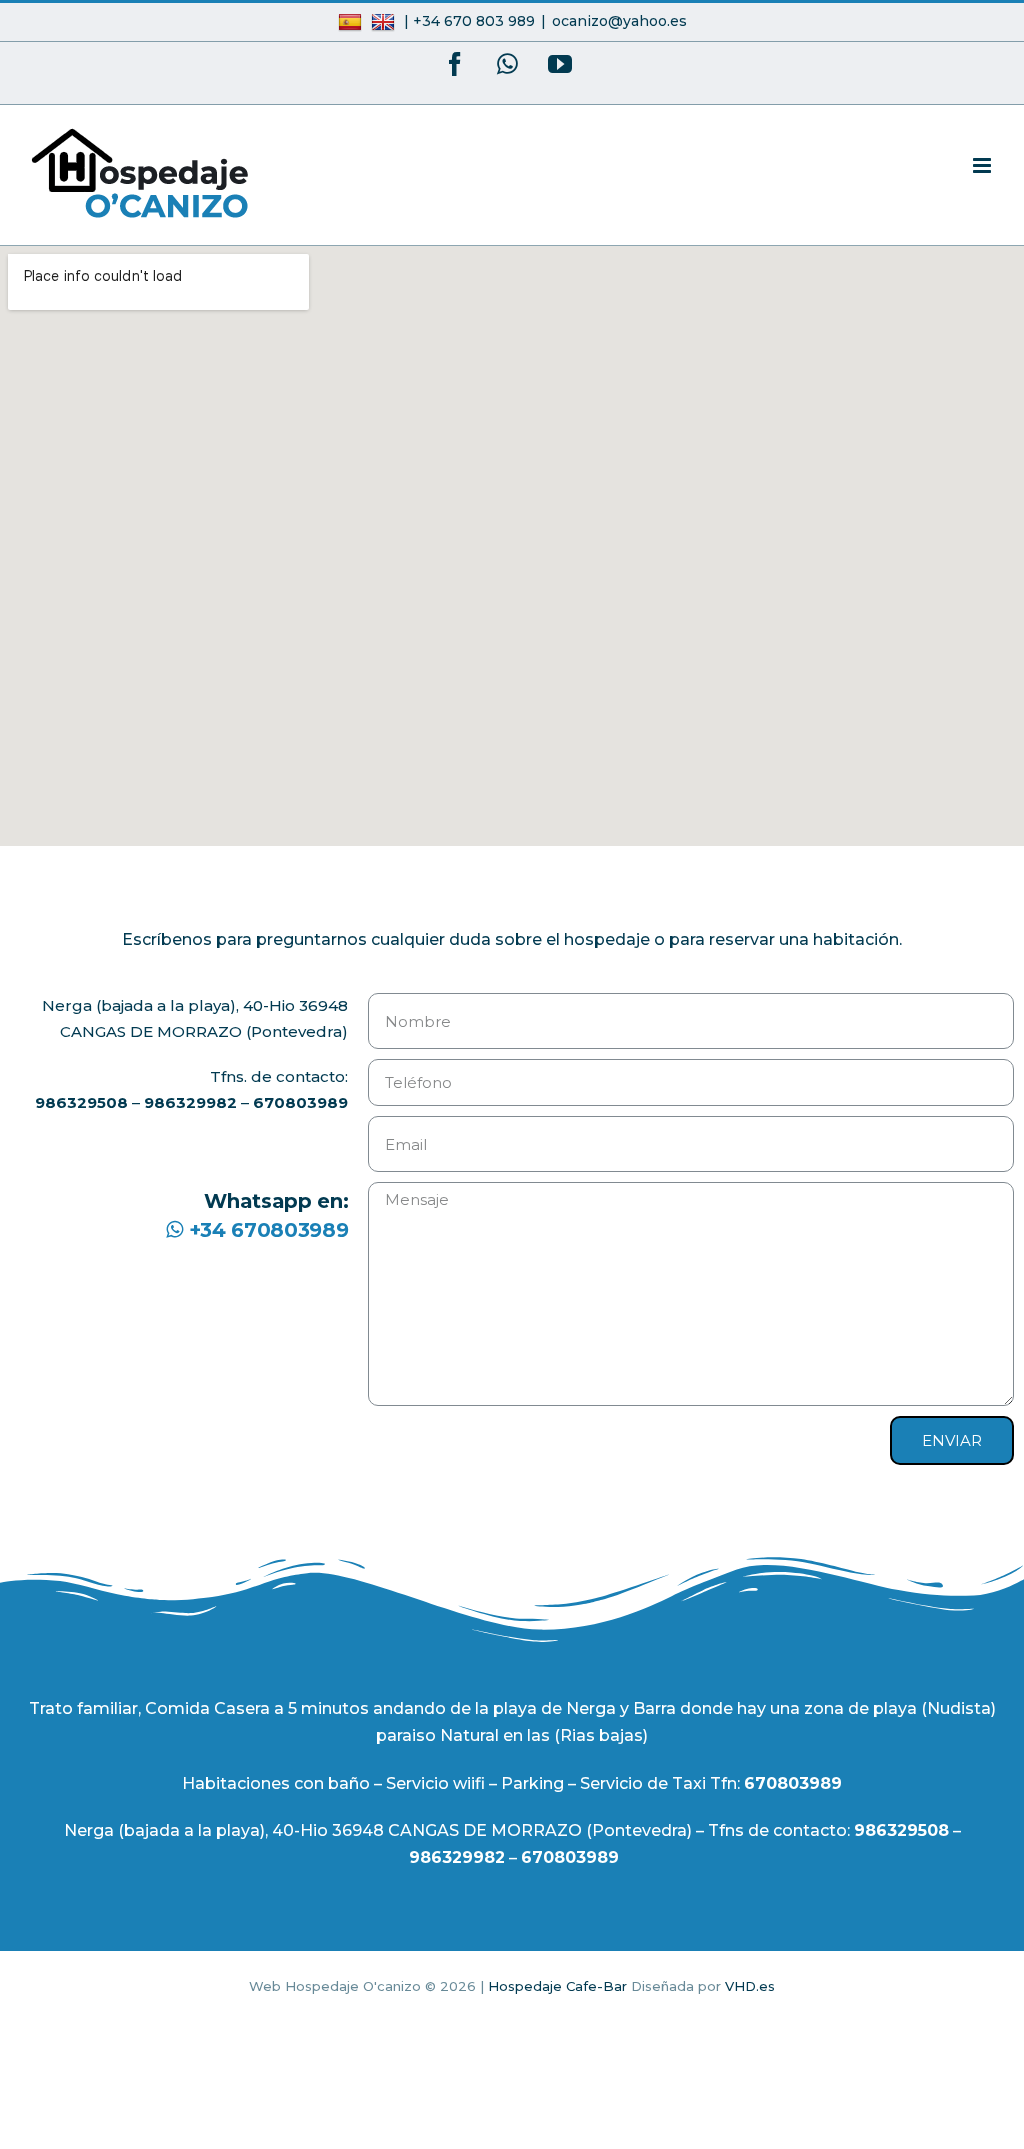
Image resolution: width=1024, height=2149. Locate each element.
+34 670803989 (266, 1230)
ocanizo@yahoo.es (619, 21)
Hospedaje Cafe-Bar (557, 1986)
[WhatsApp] (507, 64)
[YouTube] (560, 64)
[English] (385, 21)
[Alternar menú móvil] (983, 165)
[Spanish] (352, 21)
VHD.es (750, 1986)
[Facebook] (455, 64)
